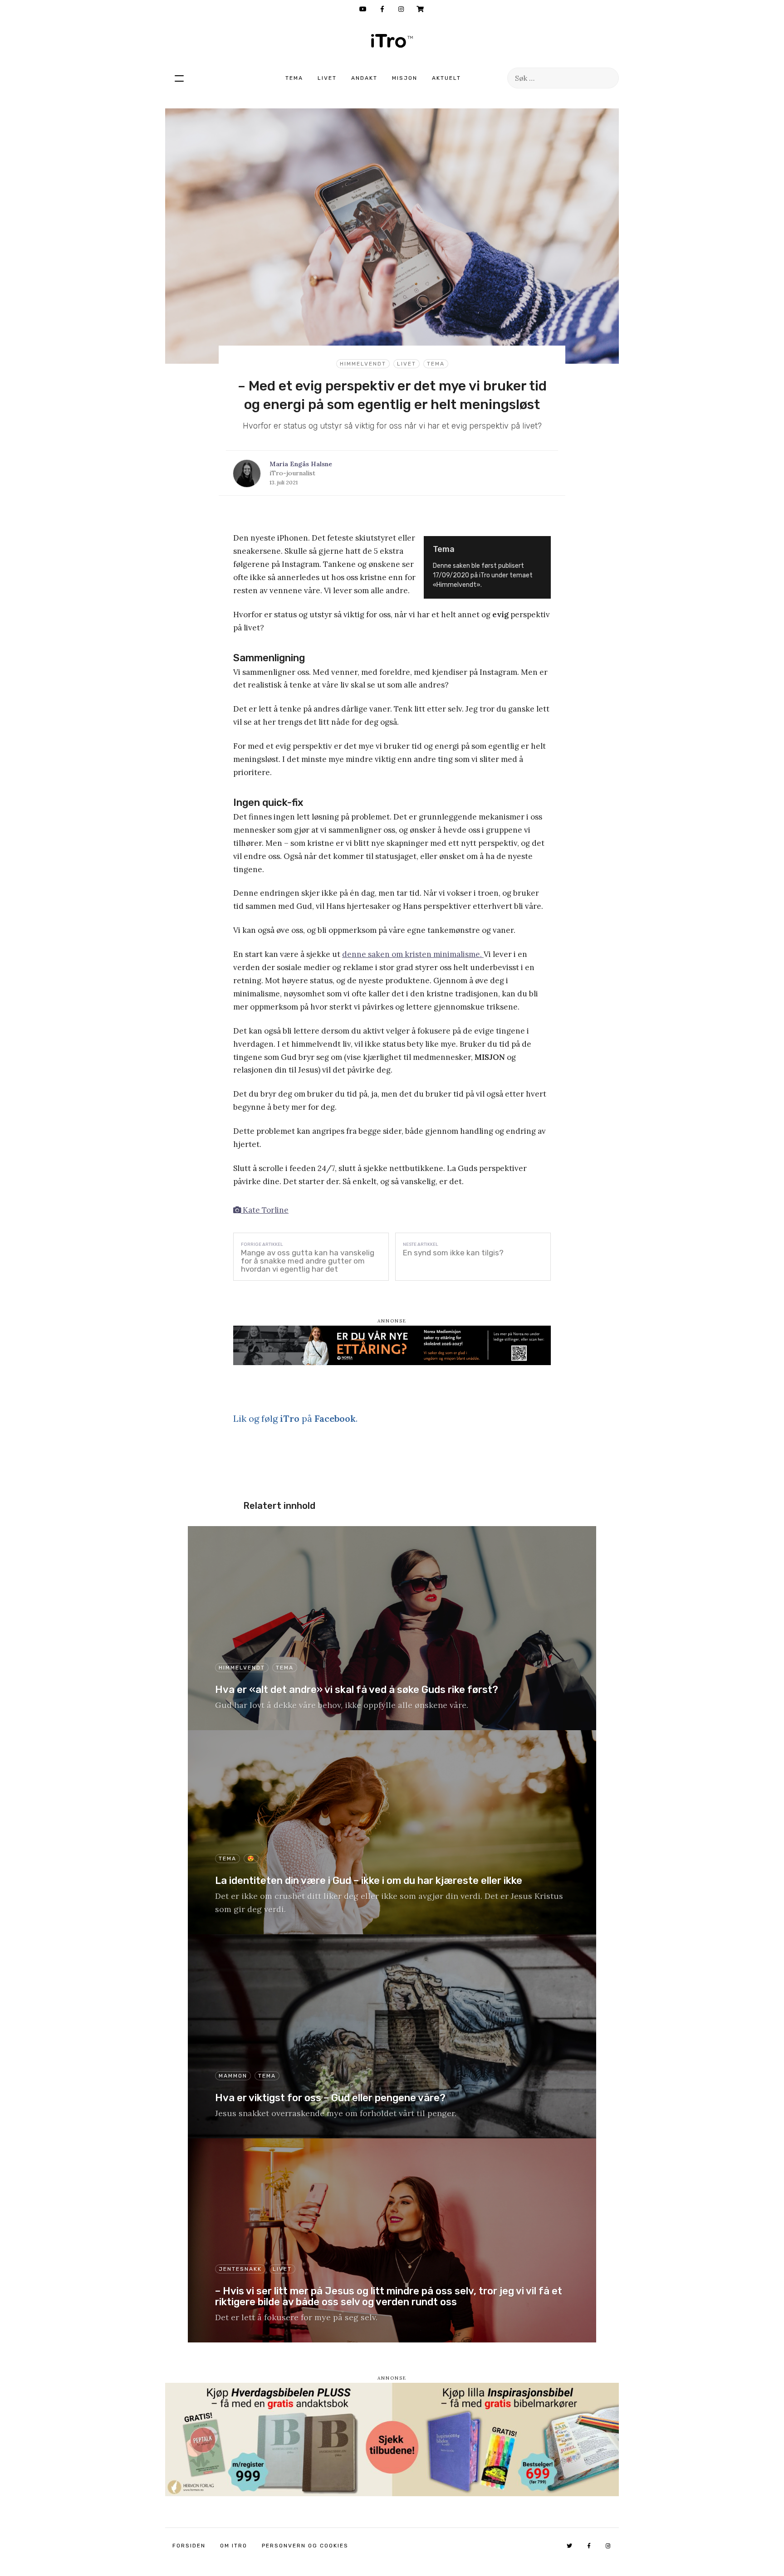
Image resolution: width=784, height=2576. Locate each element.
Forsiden (189, 2546)
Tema (294, 78)
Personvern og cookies (305, 2546)
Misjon (405, 78)
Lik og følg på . (295, 1418)
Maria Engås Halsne (301, 464)
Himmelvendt (363, 364)
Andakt (364, 78)
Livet (327, 78)
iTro (392, 41)
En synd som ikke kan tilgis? (453, 1253)
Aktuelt (446, 78)
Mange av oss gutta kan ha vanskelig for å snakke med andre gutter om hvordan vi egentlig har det (308, 1261)
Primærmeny (179, 78)
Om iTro (234, 2546)
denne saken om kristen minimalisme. (413, 954)
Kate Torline (265, 1210)
